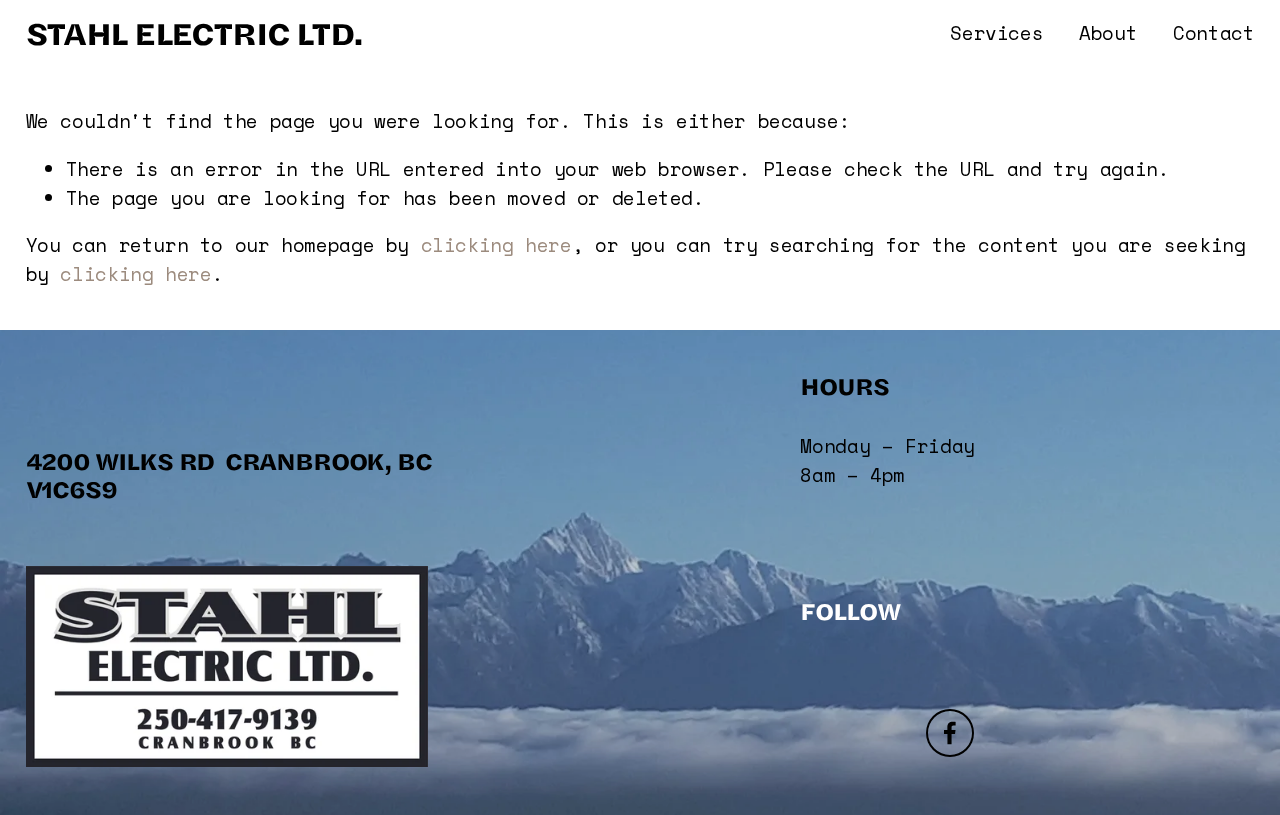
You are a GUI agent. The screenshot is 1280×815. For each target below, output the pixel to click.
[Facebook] (950, 733)
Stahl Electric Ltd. (194, 32)
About (1108, 33)
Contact (1213, 33)
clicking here (496, 245)
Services (996, 33)
